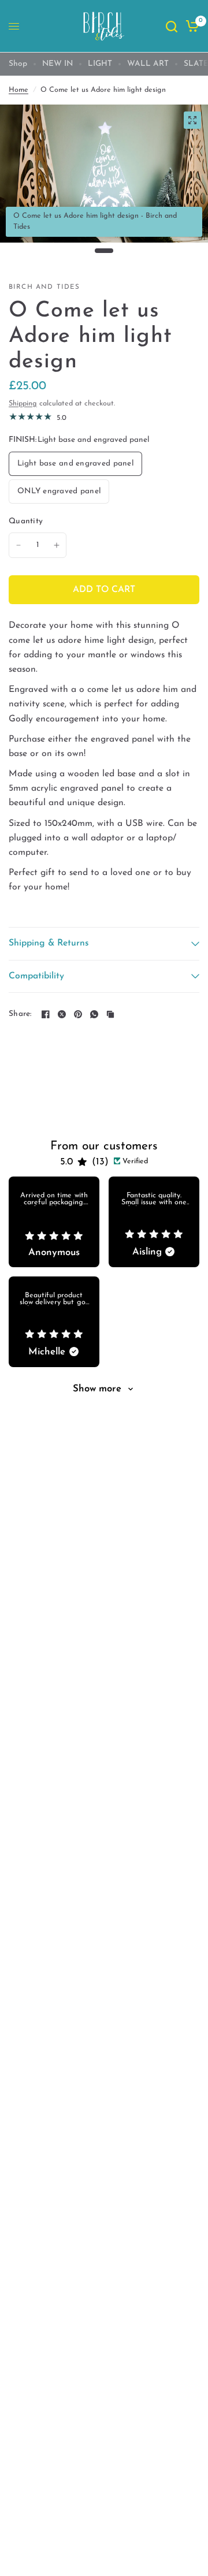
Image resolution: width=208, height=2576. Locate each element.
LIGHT (100, 64)
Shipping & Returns (49, 943)
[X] (62, 1014)
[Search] (172, 26)
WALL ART (148, 64)
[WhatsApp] (94, 1014)
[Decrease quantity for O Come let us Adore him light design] (18, 545)
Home (18, 90)
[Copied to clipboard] (110, 1014)
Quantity (26, 521)
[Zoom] (192, 120)
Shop (18, 64)
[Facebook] (46, 1014)
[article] (54, 1222)
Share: (20, 1014)
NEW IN (57, 64)
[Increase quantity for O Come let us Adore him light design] (57, 545)
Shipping (23, 404)
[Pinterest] (78, 1014)
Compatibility (36, 976)
